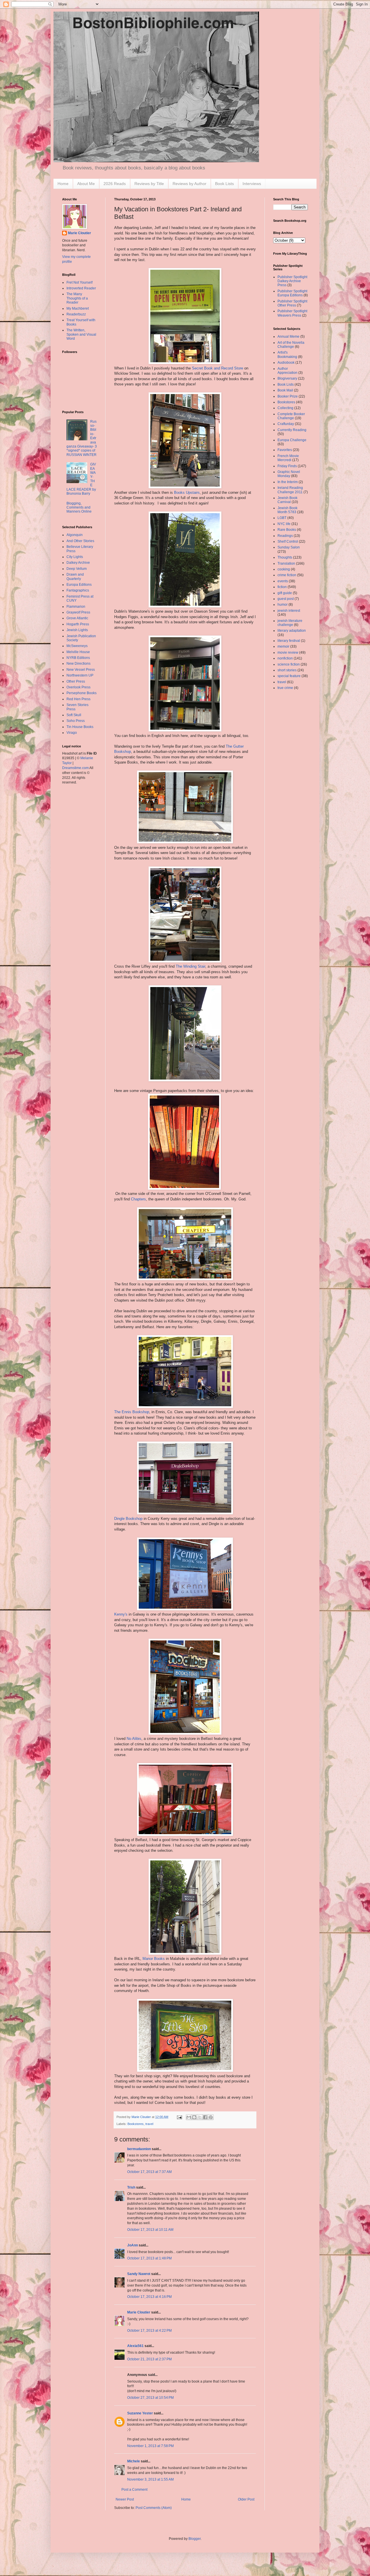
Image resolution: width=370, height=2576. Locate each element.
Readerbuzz (76, 314)
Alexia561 (135, 2346)
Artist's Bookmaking (287, 354)
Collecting (285, 408)
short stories (287, 670)
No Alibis (134, 1739)
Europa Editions (79, 585)
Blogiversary (287, 378)
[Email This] (189, 2117)
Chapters (138, 1199)
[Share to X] (200, 2117)
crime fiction (287, 575)
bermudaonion (139, 2149)
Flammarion (76, 607)
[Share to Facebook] (205, 2117)
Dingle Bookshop (128, 1519)
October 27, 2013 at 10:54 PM (150, 2398)
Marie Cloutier (139, 2312)
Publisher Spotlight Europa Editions (292, 293)
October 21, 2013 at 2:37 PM (149, 2359)
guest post (286, 599)
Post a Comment (134, 2490)
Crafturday (286, 424)
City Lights (75, 557)
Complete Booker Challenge (291, 416)
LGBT (282, 518)
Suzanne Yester (140, 2413)
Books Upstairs (187, 493)
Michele (134, 2461)
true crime (285, 688)
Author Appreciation (287, 371)
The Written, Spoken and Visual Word (81, 334)
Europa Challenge (292, 440)
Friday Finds (287, 466)
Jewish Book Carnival (287, 500)
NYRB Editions (78, 658)
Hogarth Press (78, 624)
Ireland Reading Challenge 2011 (290, 490)
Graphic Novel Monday (289, 474)
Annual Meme (288, 337)
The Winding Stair (190, 966)
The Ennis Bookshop (132, 1412)
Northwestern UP (80, 675)
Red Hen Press (78, 699)
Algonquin (75, 535)
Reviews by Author (189, 184)
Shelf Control (288, 542)
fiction (282, 587)
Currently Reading (292, 430)
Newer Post (125, 2499)
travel (149, 2124)
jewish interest (289, 611)
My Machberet (78, 308)
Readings (285, 536)
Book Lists (224, 184)
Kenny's (121, 1614)
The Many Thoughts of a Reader (77, 298)
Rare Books (287, 530)
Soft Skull (74, 715)
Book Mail (285, 390)
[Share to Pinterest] (211, 2117)
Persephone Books (82, 693)
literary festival (289, 641)
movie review (288, 653)
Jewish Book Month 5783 (287, 510)
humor (283, 605)
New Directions (78, 664)
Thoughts (285, 557)
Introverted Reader (81, 288)
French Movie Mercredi (288, 458)
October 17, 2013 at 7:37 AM (149, 2172)
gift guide (285, 593)
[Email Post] (179, 2117)
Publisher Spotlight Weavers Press (292, 313)
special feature (289, 676)
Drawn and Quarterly (75, 576)
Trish (131, 2187)
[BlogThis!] (194, 2117)
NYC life (284, 524)
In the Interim (288, 482)
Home (63, 184)
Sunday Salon (289, 547)
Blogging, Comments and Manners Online (79, 508)
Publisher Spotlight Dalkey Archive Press (292, 281)
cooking (284, 569)
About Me (86, 184)
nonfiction (285, 658)
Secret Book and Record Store (218, 368)
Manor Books (154, 1959)
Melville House (78, 652)
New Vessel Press (81, 670)
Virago (72, 733)
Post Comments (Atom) (154, 2508)
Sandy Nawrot (139, 2274)
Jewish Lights (77, 630)
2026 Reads (115, 184)
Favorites (285, 450)
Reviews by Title (149, 184)
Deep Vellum (77, 569)
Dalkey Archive (78, 563)
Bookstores (136, 2124)
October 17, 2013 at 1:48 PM (149, 2258)
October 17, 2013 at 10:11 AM (150, 2230)
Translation (286, 563)
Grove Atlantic (77, 618)
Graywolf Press (78, 612)
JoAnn (133, 2245)
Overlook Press (78, 687)
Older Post (246, 2499)
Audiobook (286, 363)
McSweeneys (77, 646)
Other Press (76, 681)
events (283, 581)
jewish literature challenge (290, 623)
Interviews (252, 184)
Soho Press (76, 721)
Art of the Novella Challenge (291, 345)
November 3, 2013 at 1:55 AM (150, 2479)
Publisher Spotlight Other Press (292, 303)
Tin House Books (80, 727)
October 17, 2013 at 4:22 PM (149, 2331)
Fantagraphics (78, 590)
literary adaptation (292, 631)
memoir (283, 646)
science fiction (289, 664)
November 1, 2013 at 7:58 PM (150, 2446)
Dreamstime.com (75, 768)
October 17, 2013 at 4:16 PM (149, 2297)
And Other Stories (80, 541)
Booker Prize (288, 396)
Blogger (195, 2539)
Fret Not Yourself (79, 282)
